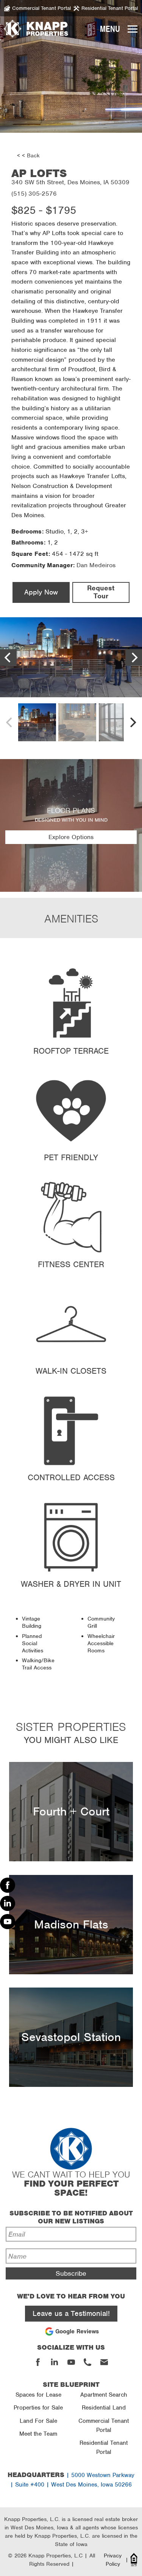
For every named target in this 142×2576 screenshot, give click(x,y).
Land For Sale (38, 2421)
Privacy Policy (113, 2560)
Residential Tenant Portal (104, 2447)
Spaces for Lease (38, 2395)
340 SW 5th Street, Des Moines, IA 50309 (70, 182)
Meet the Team (38, 2434)
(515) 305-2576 (34, 194)
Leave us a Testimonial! (71, 2313)
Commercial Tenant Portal (104, 2425)
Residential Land (104, 2408)
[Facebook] (8, 1885)
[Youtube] (8, 1922)
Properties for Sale (38, 2408)
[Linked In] (8, 1903)
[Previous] (8, 657)
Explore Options (71, 837)
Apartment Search (104, 2395)
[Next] (134, 657)
